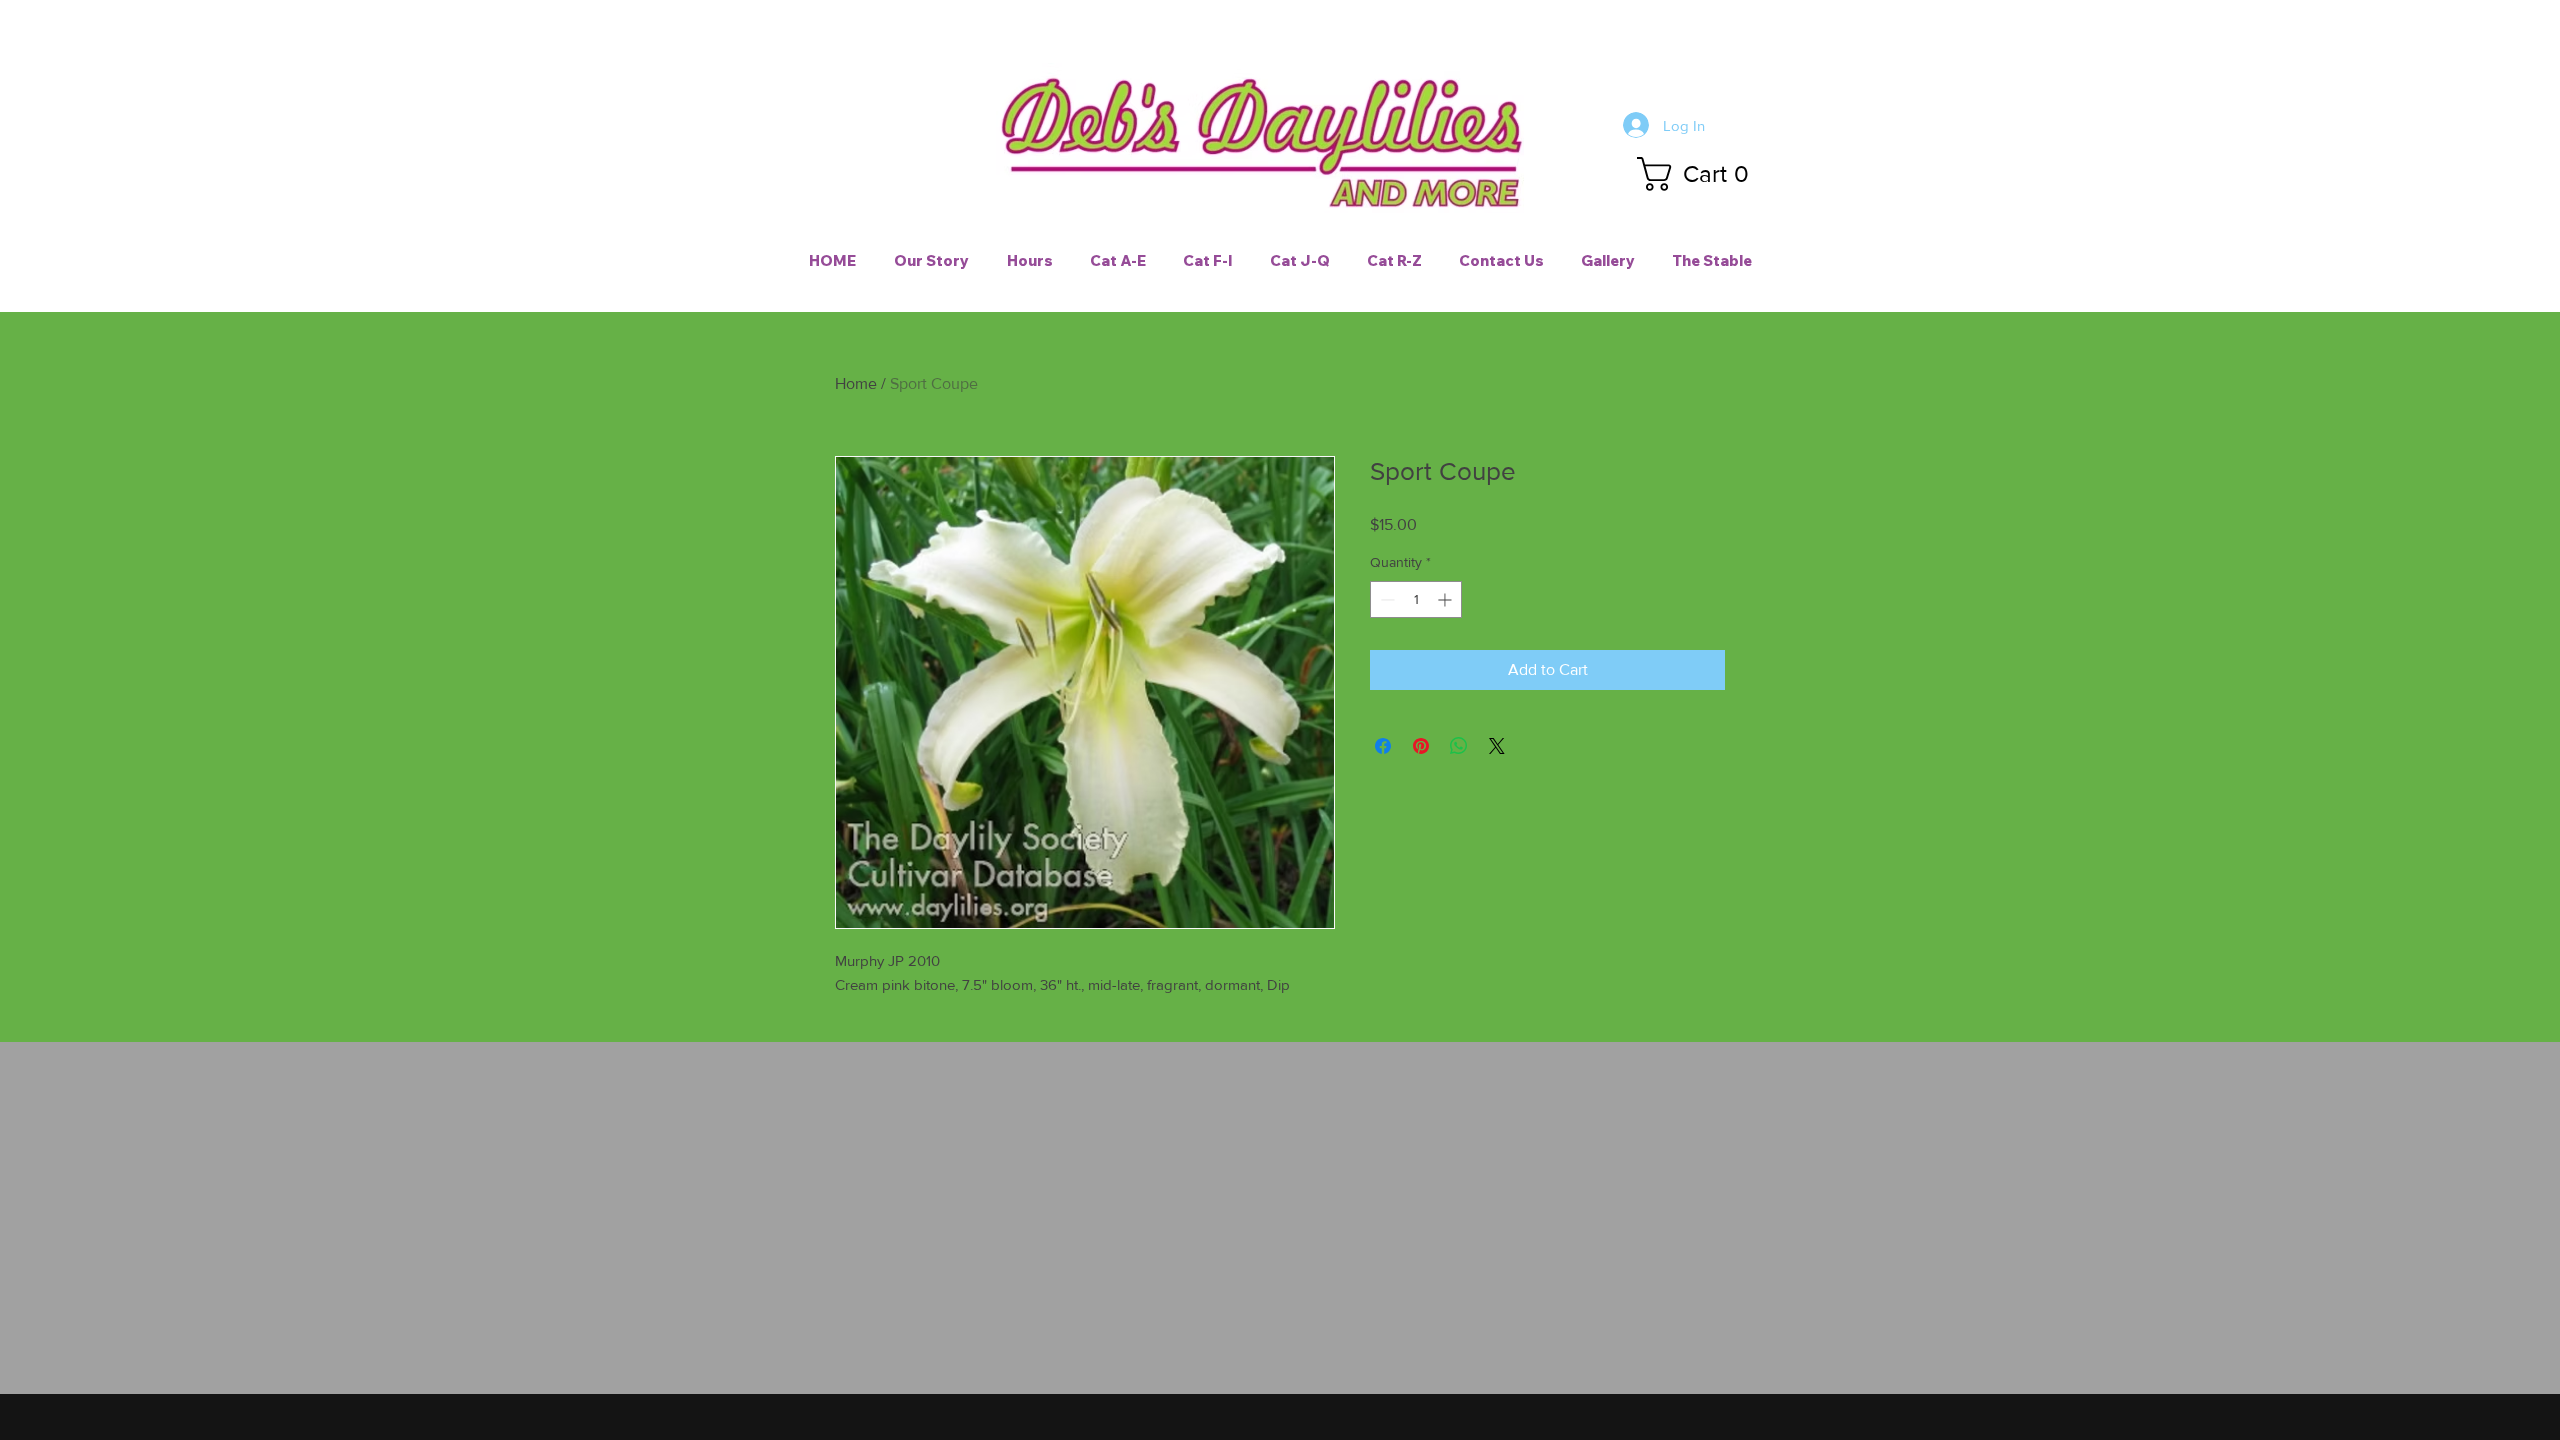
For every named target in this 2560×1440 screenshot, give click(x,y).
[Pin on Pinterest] (1421, 746)
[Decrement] (1385, 599)
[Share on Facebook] (1383, 746)
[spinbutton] (1416, 599)
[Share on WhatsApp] (1459, 746)
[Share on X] (1497, 746)
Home (856, 383)
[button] (1701, 174)
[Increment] (1446, 599)
